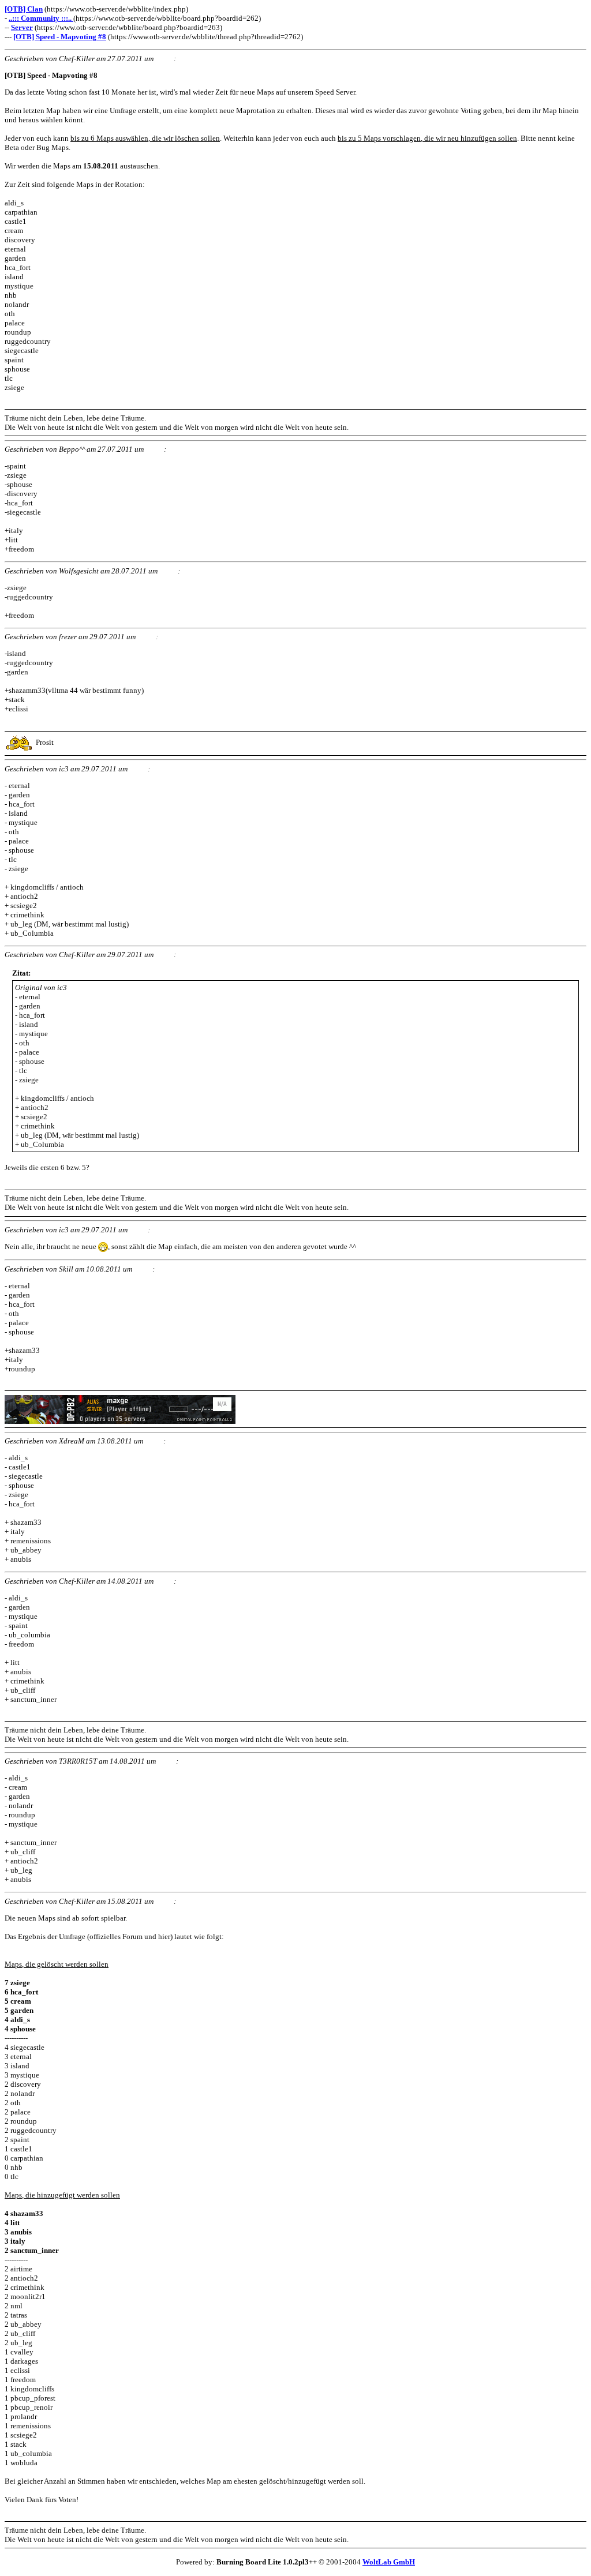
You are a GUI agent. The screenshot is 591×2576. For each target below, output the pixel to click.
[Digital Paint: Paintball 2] (120, 1421)
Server (22, 27)
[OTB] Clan (24, 9)
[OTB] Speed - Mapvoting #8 (60, 37)
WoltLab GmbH (389, 2562)
